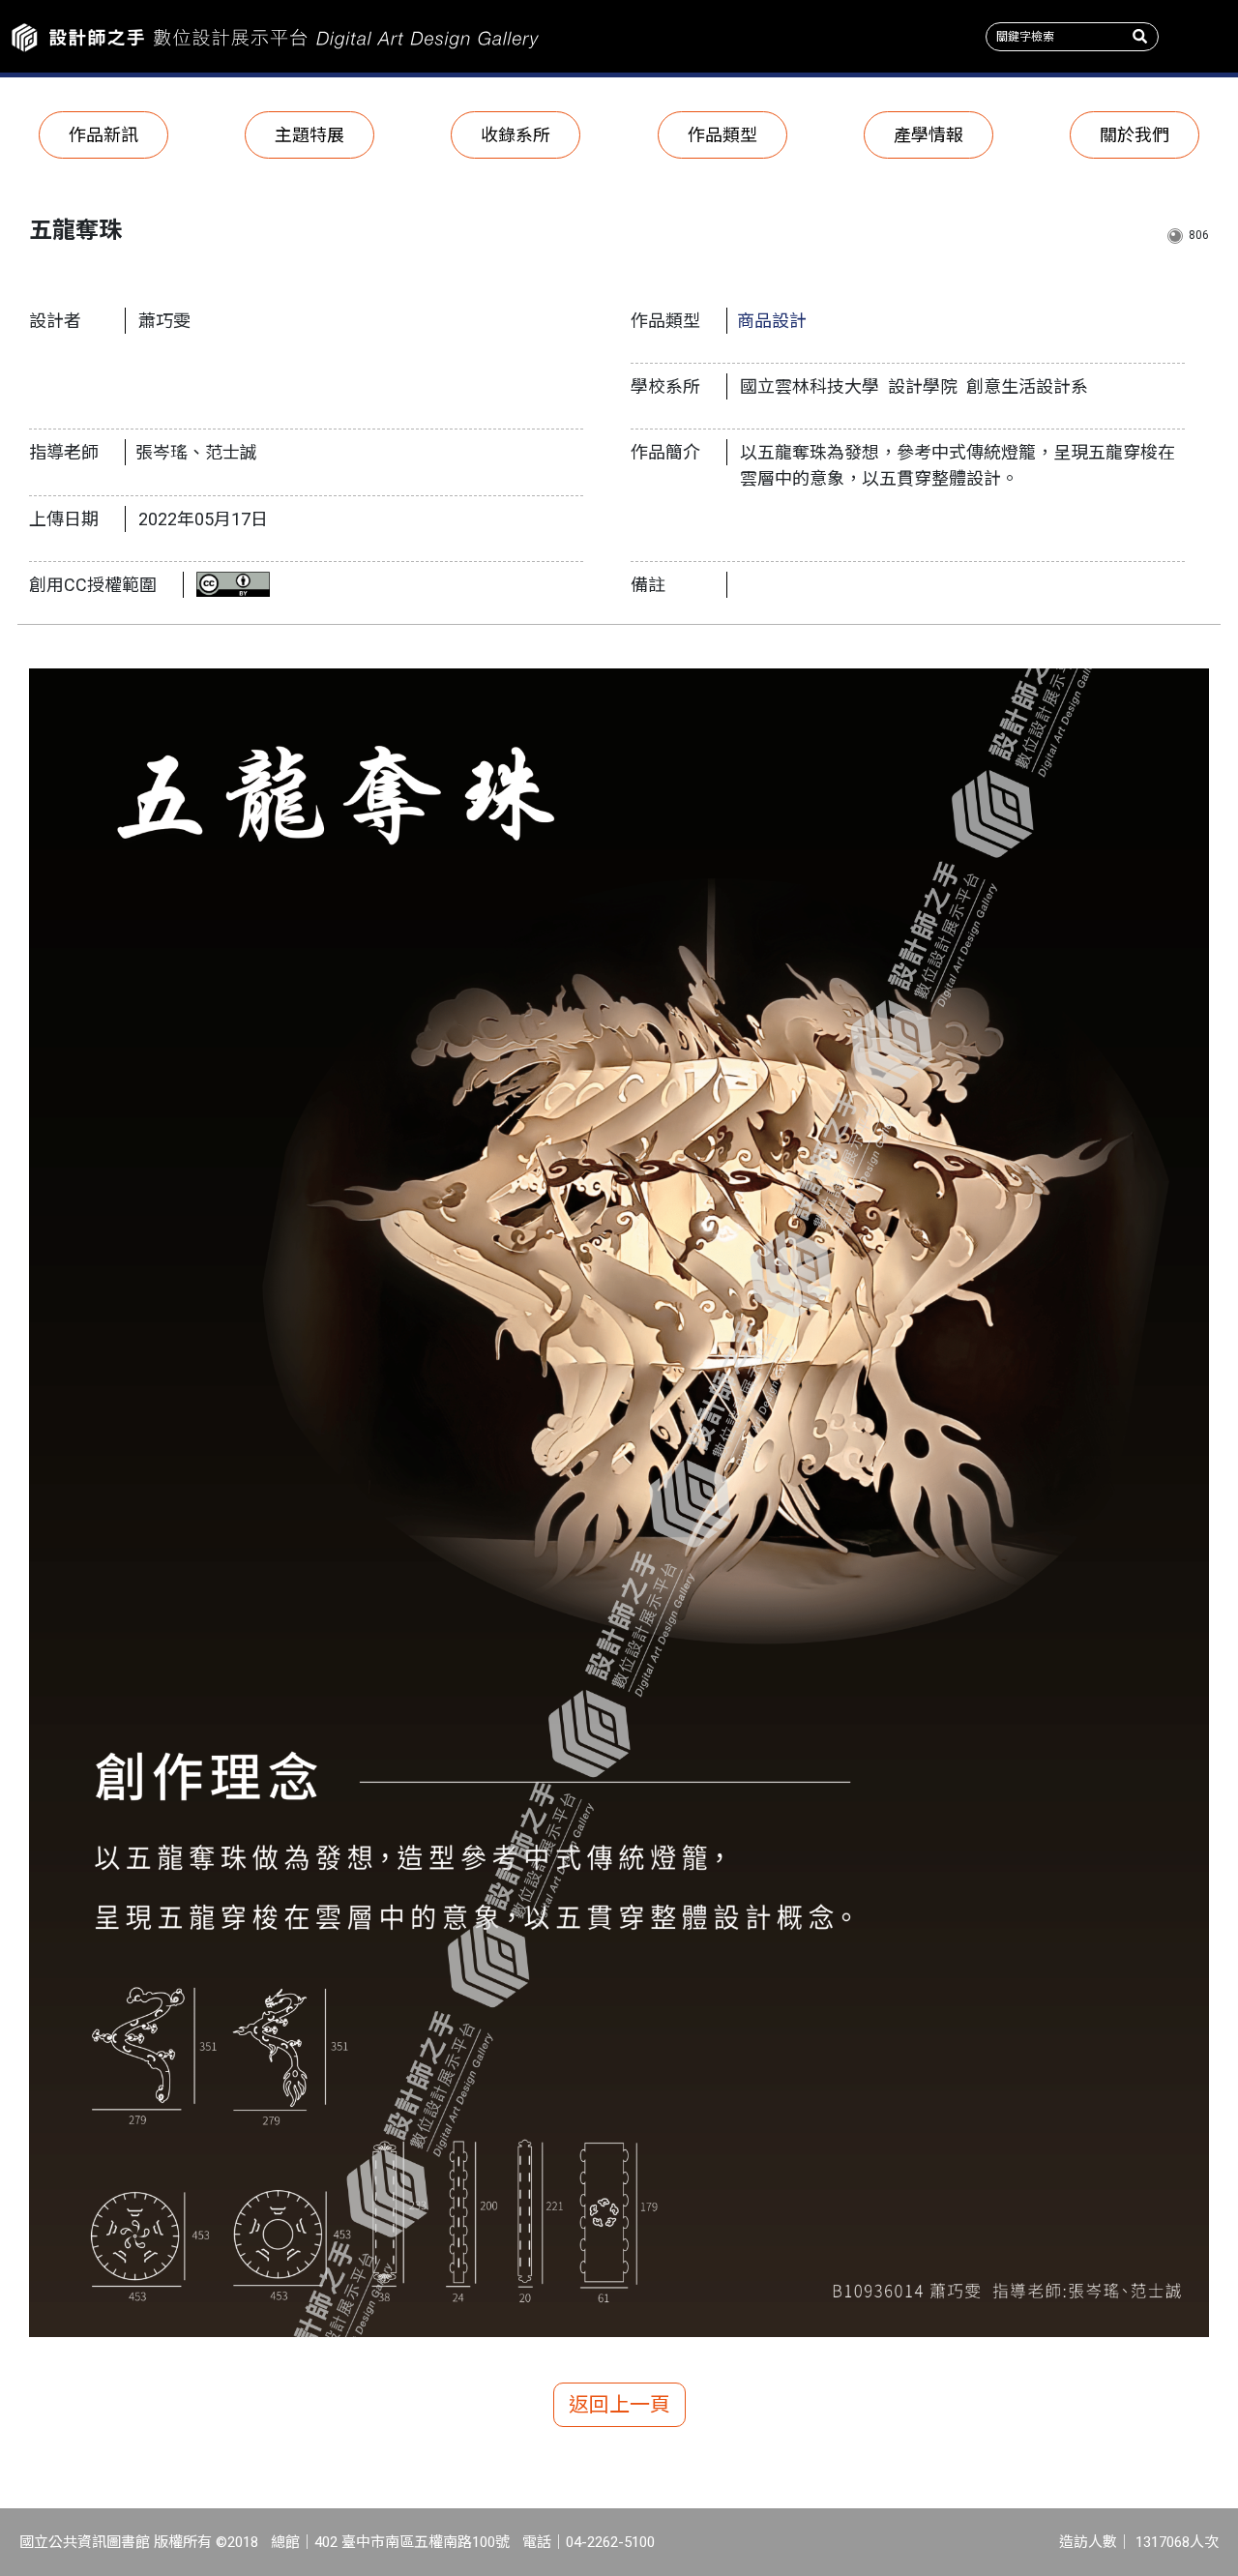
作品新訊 (103, 135)
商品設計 (772, 321)
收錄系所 (516, 135)
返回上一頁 (619, 2405)
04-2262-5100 (610, 2542)
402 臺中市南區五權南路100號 (412, 2542)
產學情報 (928, 135)
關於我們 (1135, 135)
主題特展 (309, 135)
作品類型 (722, 135)
